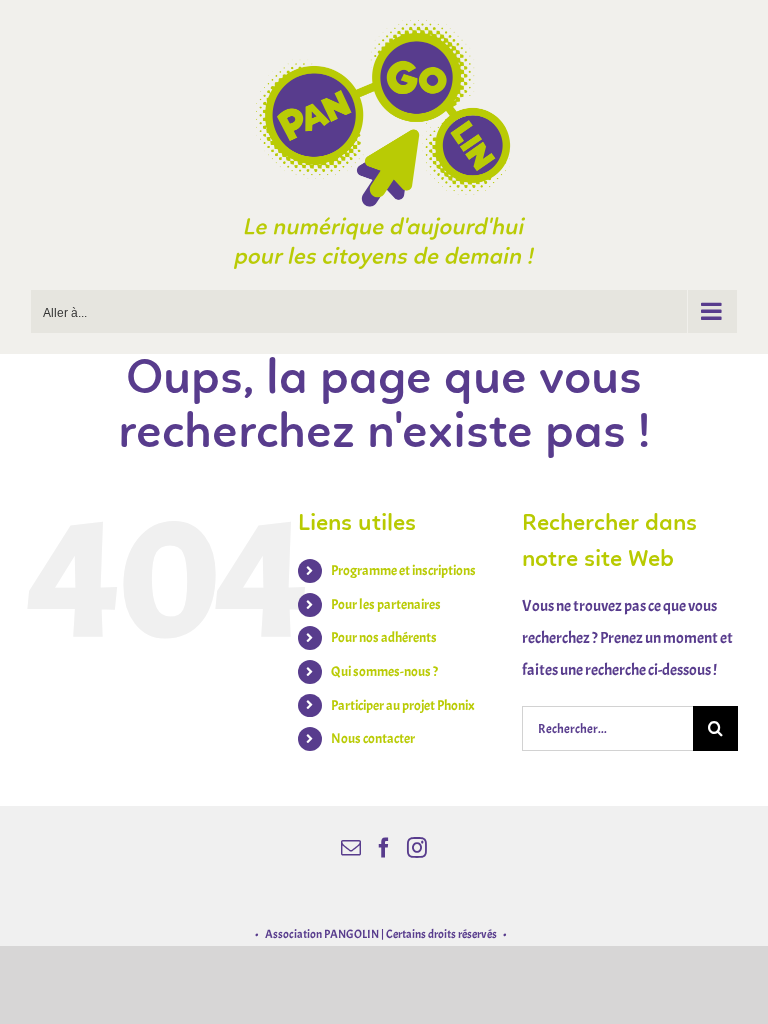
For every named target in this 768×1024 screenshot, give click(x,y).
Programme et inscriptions (403, 570)
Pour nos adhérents (384, 637)
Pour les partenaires (386, 604)
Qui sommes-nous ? (384, 671)
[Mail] (351, 848)
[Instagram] (417, 848)
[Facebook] (384, 848)
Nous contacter (373, 738)
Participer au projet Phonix (403, 705)
